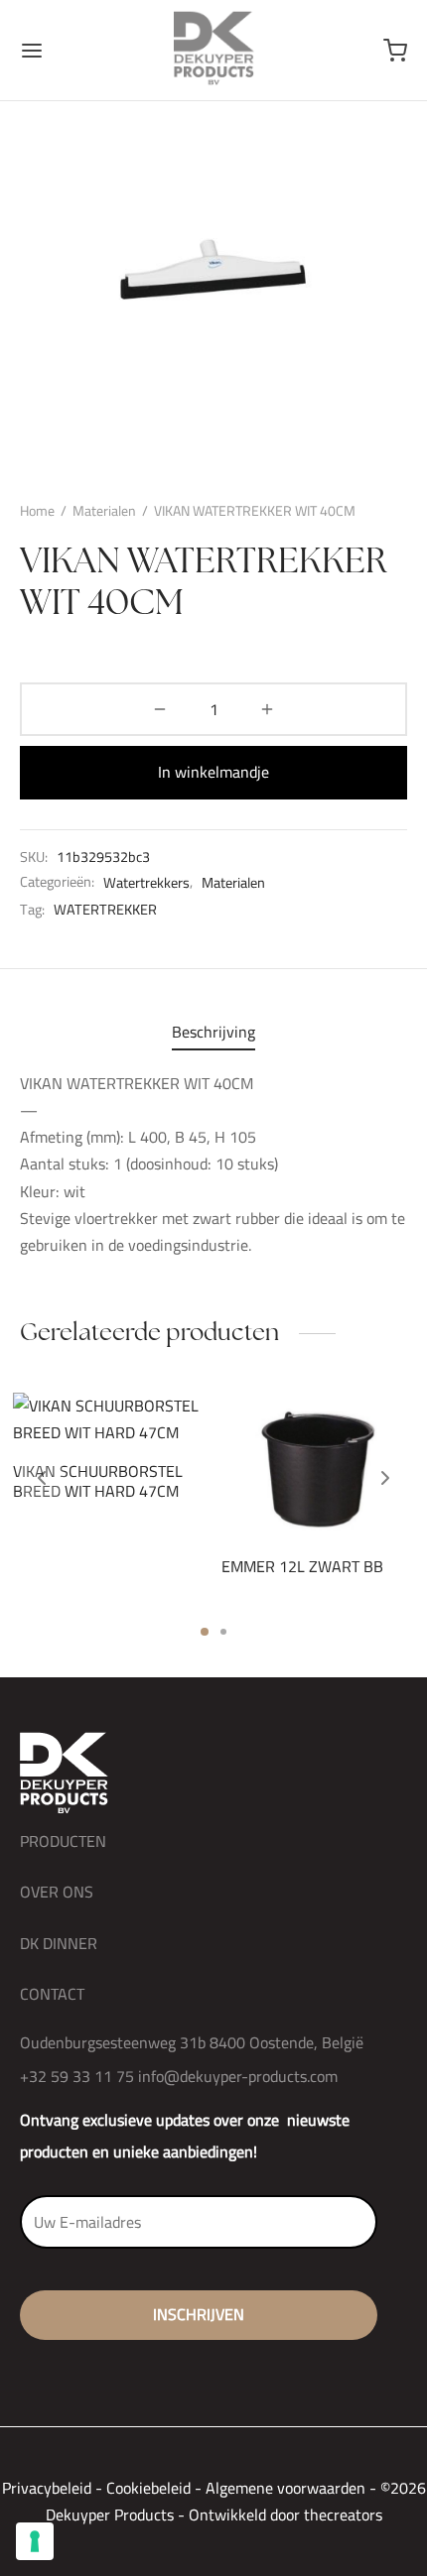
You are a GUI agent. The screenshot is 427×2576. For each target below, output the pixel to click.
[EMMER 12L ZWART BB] (318, 1465)
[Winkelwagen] (395, 51)
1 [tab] (205, 1632)
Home (37, 511)
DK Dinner (59, 1943)
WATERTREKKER (105, 910)
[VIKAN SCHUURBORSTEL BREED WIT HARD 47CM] (110, 1419)
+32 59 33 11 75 (77, 2076)
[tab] (213, 1032)
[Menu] (32, 51)
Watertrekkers (146, 882)
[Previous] (42, 1478)
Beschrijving (213, 1032)
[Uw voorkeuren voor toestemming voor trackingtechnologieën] (35, 2541)
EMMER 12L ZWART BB (302, 1566)
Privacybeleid (47, 2488)
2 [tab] (223, 1632)
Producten (63, 1841)
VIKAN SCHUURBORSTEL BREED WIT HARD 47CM (98, 1480)
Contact (52, 1994)
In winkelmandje (213, 772)
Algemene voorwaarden (285, 2488)
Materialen (104, 511)
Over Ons (57, 1892)
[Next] (385, 1478)
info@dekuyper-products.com (238, 2076)
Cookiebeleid (148, 2488)
